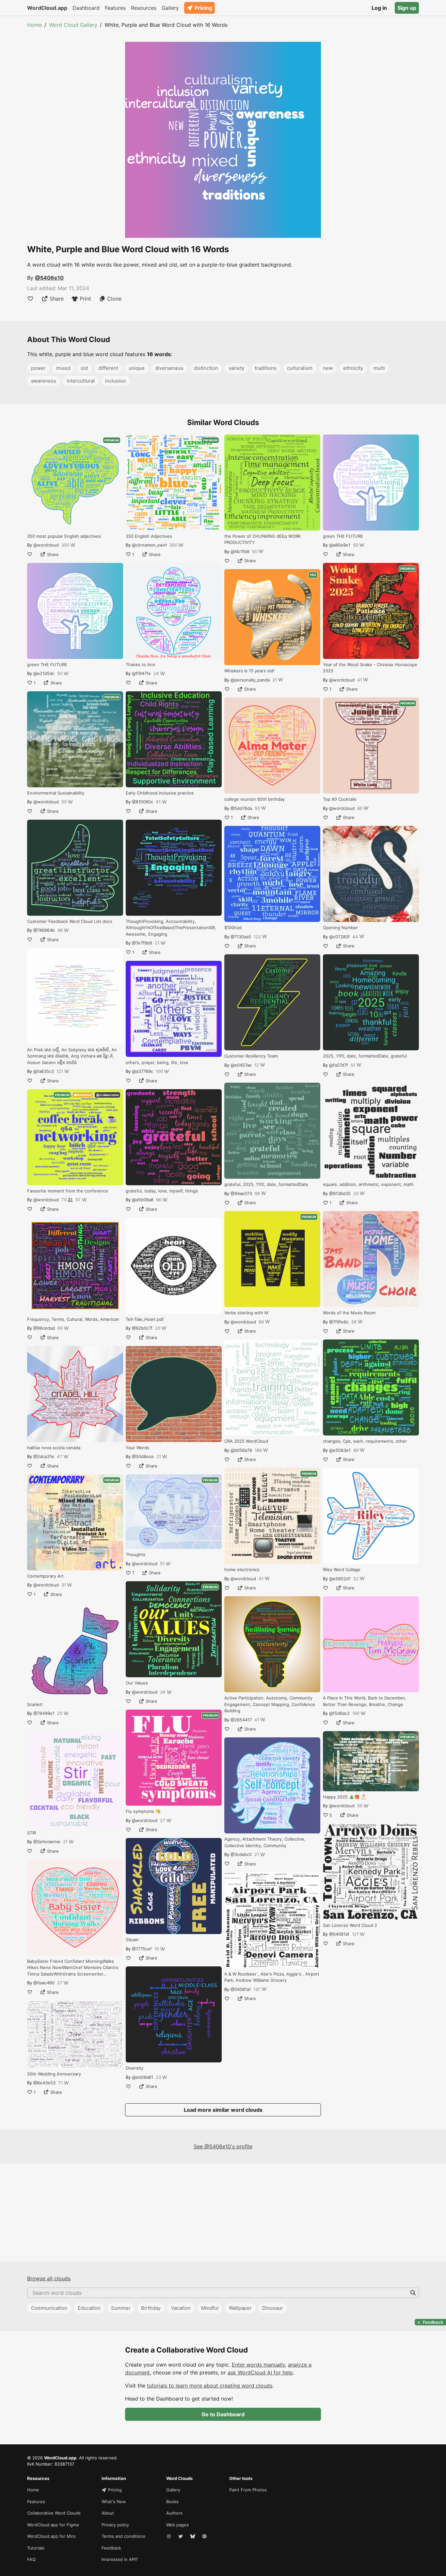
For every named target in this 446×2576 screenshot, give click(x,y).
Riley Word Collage (342, 1569)
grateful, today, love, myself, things (162, 1191)
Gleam (132, 1940)
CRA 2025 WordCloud (246, 1441)
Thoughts (135, 1554)
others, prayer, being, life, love (157, 1062)
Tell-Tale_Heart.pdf (145, 1319)
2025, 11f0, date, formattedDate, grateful (365, 1056)
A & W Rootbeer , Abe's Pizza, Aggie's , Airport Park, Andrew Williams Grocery (272, 1977)
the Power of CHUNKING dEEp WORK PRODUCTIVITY (263, 539)
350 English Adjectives (149, 536)
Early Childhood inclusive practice (160, 793)
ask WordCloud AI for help (260, 2372)
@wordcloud (46, 545)
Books (172, 2502)
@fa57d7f (339, 1065)
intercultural (81, 381)
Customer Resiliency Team (251, 1056)
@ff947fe (141, 673)
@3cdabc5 (241, 1854)
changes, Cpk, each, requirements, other (365, 1441)
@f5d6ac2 (339, 1713)
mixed (63, 368)
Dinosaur (273, 2308)
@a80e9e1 (340, 545)
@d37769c (143, 1071)
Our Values (137, 1683)
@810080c (143, 802)
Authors (174, 2513)
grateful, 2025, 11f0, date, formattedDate (266, 1184)
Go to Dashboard (223, 2414)
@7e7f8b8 (142, 943)
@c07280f (339, 937)
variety (236, 368)
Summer (121, 2308)
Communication (49, 2308)
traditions (266, 368)
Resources (144, 8)
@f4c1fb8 (240, 551)
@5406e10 (49, 278)
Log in (379, 8)
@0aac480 (44, 1983)
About (108, 2513)
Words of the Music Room (349, 1313)
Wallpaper (240, 2308)
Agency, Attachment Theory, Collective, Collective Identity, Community (265, 1842)
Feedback (111, 2548)
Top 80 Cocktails (340, 799)
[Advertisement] (223, 2212)
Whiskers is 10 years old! (249, 671)
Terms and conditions (123, 2536)
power (38, 368)
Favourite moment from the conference (68, 1191)
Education (89, 2308)
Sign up (407, 8)
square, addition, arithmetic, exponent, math (368, 1184)
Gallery (170, 8)
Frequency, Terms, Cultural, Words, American (73, 1319)
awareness (44, 381)
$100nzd (233, 927)
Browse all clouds (49, 2278)
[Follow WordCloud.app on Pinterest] (205, 2536)
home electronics (242, 1569)
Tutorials (36, 2548)
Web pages (177, 2525)
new (328, 368)
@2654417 (241, 1720)
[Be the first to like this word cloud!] (30, 299)
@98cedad (44, 1328)
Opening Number (340, 927)
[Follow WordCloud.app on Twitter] (181, 2536)
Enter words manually (258, 2365)
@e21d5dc (44, 673)
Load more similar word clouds (223, 2110)
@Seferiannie (47, 1842)
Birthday (151, 2308)
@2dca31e (44, 1456)
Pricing (203, 8)
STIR (32, 1833)
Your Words (137, 1448)
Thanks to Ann (141, 665)
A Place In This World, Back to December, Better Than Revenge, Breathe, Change (365, 1701)
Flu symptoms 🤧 (143, 1811)
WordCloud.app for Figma (53, 2525)
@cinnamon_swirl (149, 545)
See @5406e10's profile (223, 2146)
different (108, 368)
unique (137, 368)
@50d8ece (143, 1456)
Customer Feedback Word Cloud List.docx (70, 921)
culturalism (300, 368)
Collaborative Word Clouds (54, 2513)
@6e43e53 (44, 2083)
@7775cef (142, 1949)
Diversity (135, 2068)
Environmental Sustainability (56, 793)
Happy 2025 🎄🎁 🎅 (344, 1797)
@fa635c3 (44, 1071)
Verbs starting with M (246, 1313)
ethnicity (353, 368)
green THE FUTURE (47, 665)
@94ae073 (241, 1193)
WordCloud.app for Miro (51, 2536)
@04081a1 (241, 1989)
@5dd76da (241, 808)
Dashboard (86, 8)
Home (34, 25)
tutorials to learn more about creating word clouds (210, 2386)
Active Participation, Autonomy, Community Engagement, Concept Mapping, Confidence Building (270, 1704)
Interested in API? (120, 2559)
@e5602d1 (340, 1579)
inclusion (116, 381)
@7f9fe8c (339, 1322)
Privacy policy (115, 2525)
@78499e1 (44, 1713)
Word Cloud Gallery (73, 25)
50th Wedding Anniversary (54, 2074)
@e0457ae (241, 1065)
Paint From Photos (248, 2490)
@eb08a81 (143, 2077)
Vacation (181, 2308)
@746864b (44, 930)
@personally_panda (250, 680)
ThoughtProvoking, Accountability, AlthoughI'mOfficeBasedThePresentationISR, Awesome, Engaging (171, 928)
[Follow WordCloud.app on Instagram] (169, 2536)
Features (115, 8)
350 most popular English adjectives (64, 536)
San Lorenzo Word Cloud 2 (350, 1925)
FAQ (31, 2559)
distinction (206, 368)
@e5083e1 (340, 1450)
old (84, 368)
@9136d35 (340, 1193)
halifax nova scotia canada (54, 1448)
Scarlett (35, 1704)
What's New (114, 2502)
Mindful (210, 2308)
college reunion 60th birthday (255, 799)
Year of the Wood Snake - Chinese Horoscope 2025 (370, 668)
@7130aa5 (241, 937)
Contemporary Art (45, 1576)
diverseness (169, 368)
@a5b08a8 (143, 1200)
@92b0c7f (142, 1328)
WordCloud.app (47, 8)
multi (379, 368)
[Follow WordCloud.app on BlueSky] (193, 2536)
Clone (114, 299)
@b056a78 (241, 1450)
